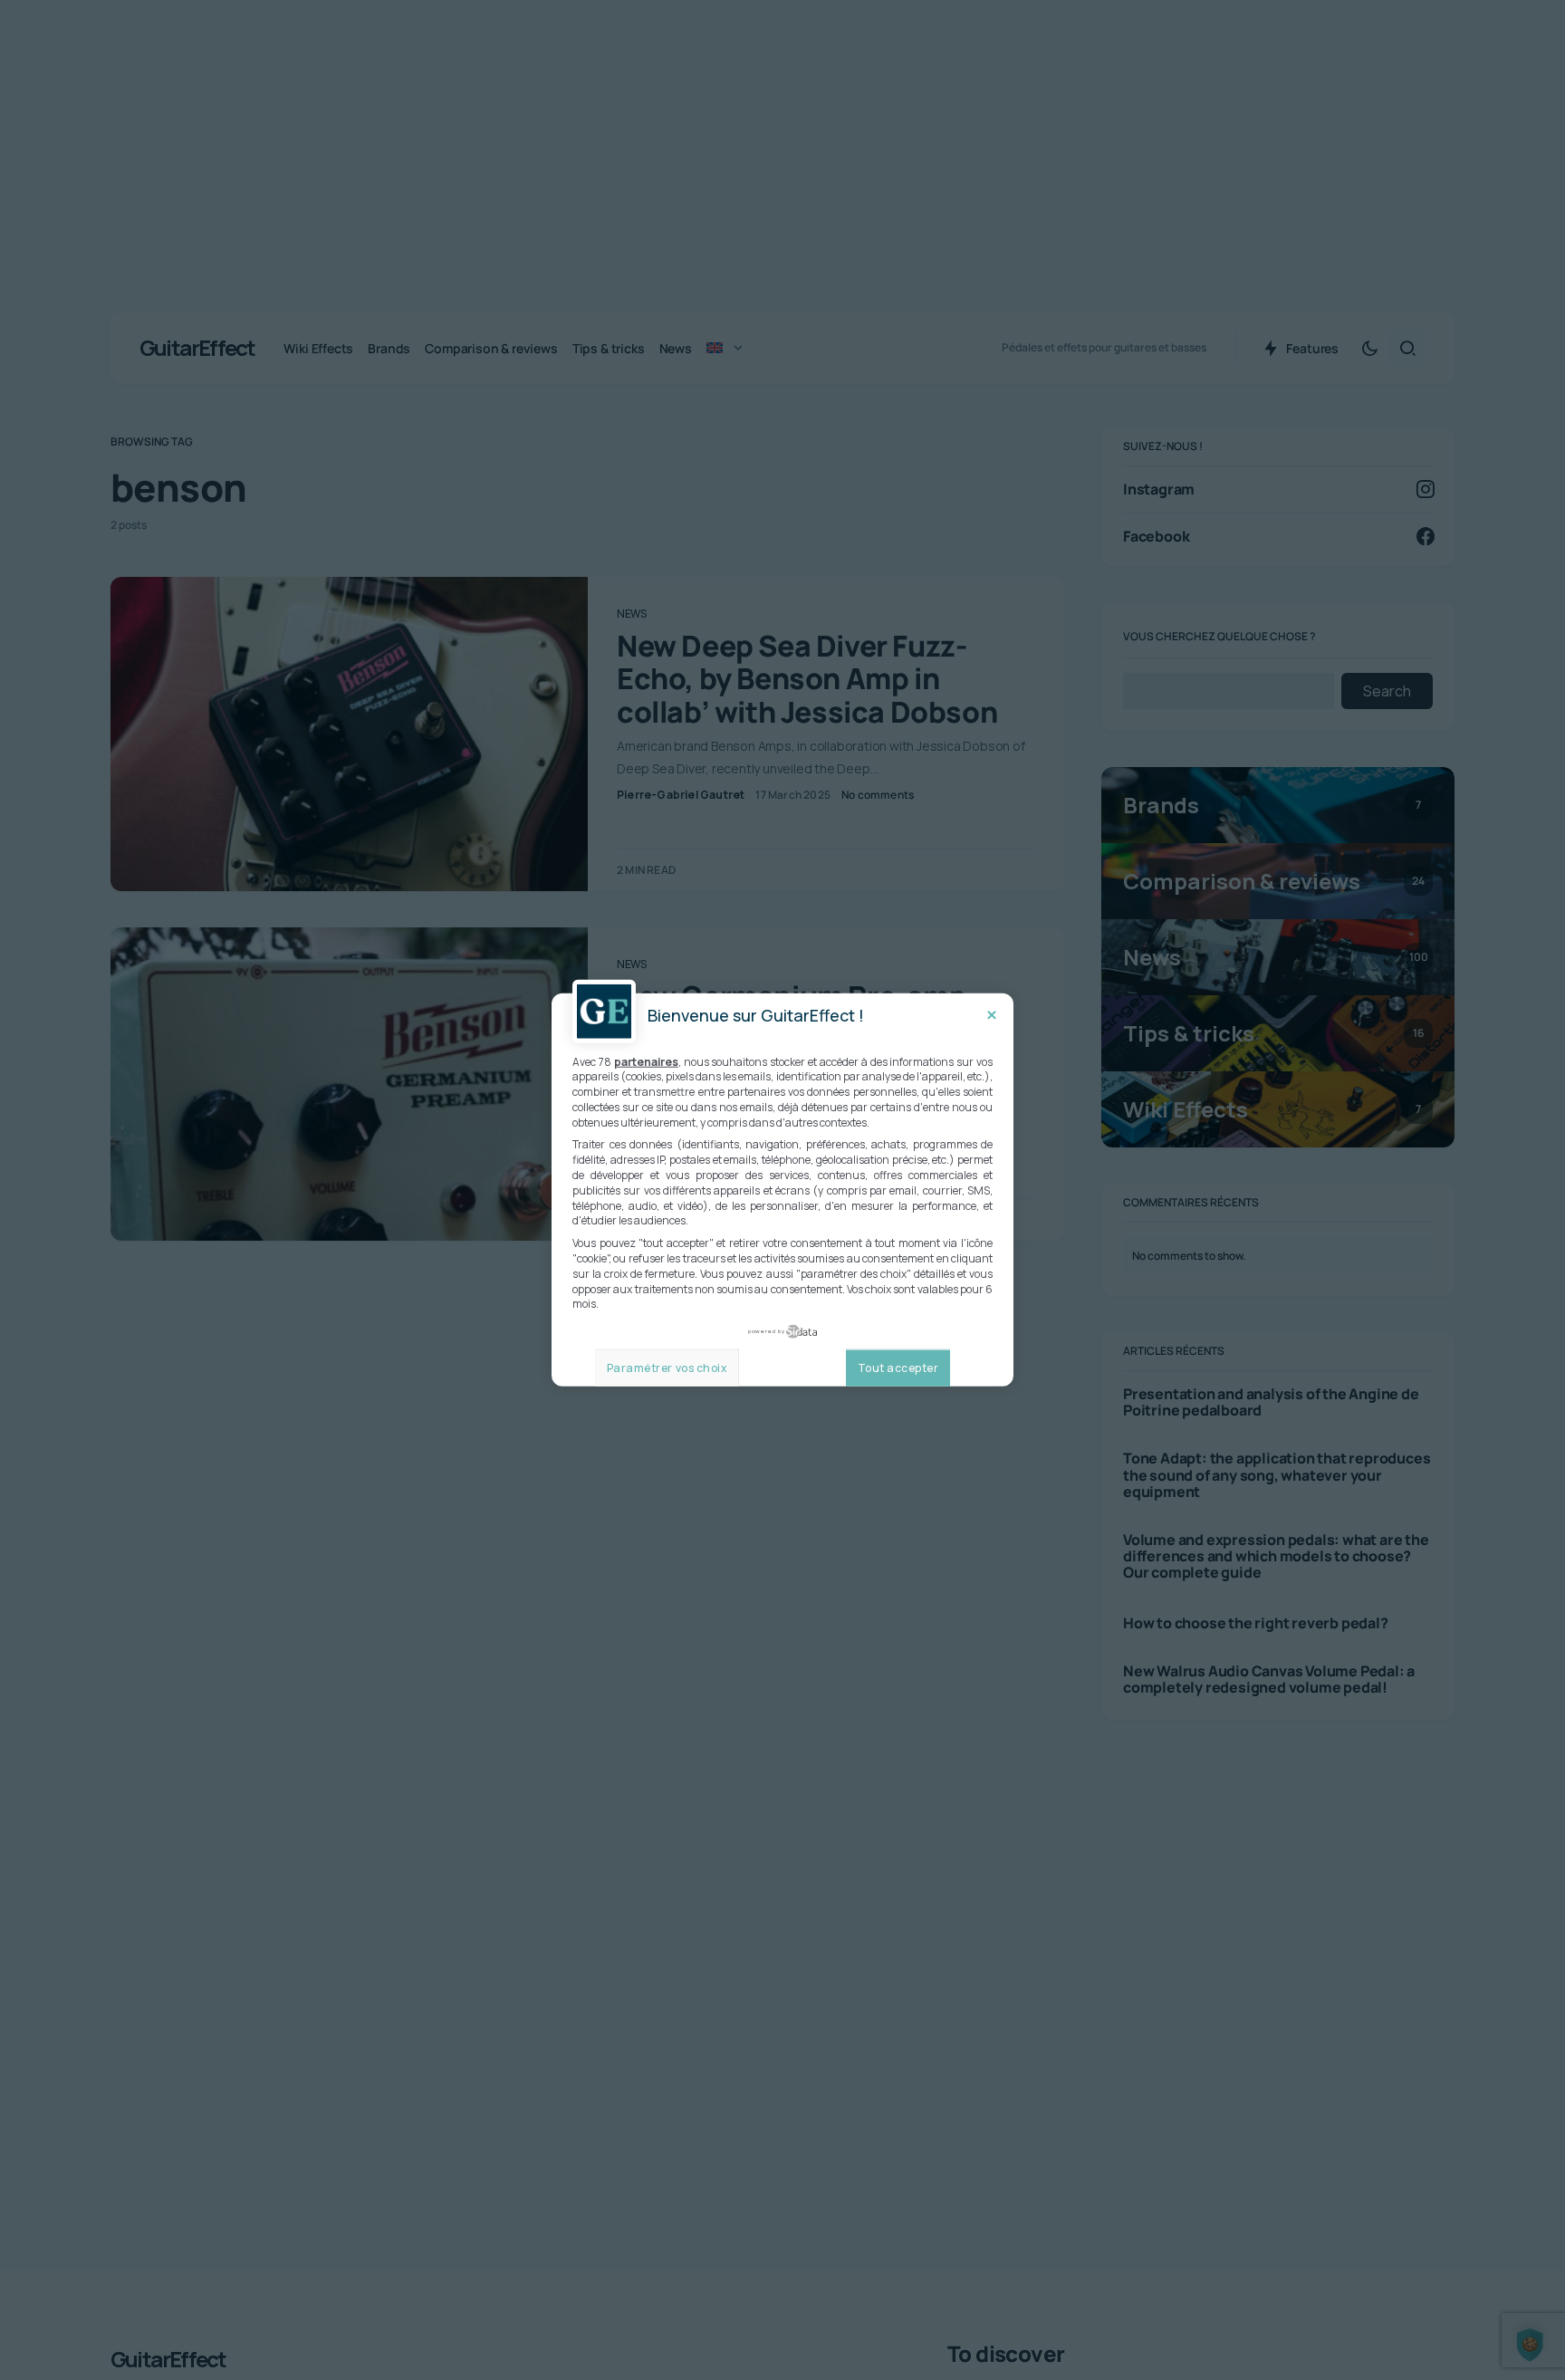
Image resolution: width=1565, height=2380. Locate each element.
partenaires (646, 1062)
